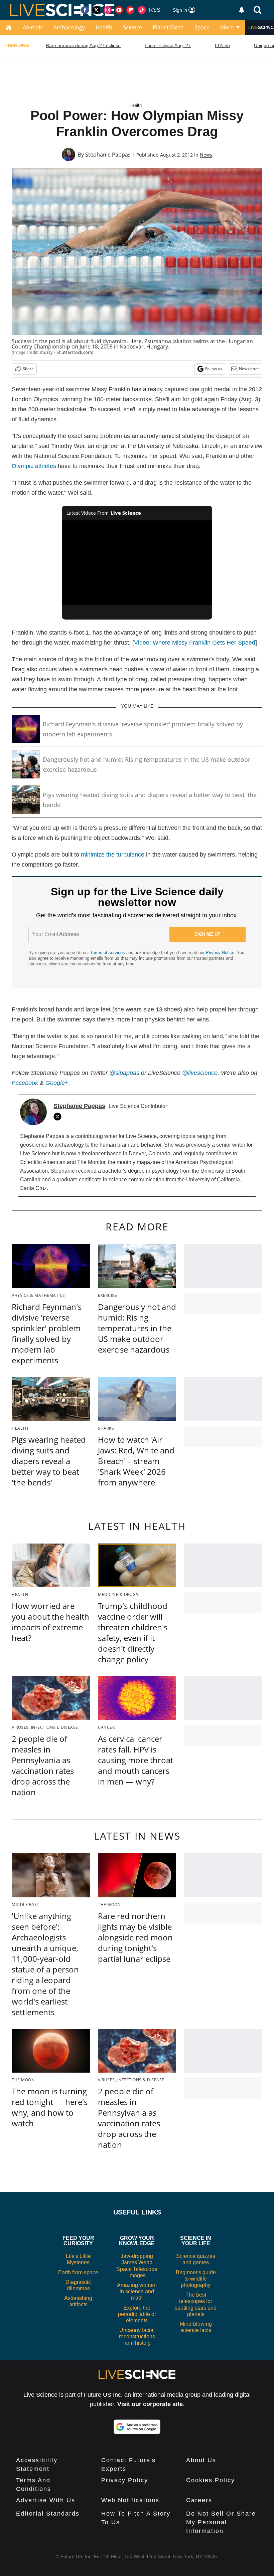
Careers (199, 2500)
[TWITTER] (59, 1117)
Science (132, 27)
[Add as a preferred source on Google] (137, 2427)
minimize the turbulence (113, 855)
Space (202, 27)
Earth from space (78, 2272)
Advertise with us (46, 2500)
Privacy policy (125, 2480)
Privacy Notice (220, 953)
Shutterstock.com (74, 352)
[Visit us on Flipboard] (130, 10)
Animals (33, 27)
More (227, 27)
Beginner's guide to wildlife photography (196, 2279)
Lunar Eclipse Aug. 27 (168, 45)
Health (104, 27)
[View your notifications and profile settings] (242, 10)
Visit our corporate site (150, 2404)
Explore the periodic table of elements (137, 2314)
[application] (137, 563)
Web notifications (130, 2500)
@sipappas (124, 1073)
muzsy (46, 352)
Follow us (214, 369)
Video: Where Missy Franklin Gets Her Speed (195, 643)
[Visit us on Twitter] (96, 10)
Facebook (25, 1083)
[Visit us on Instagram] (108, 10)
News (206, 155)
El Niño (222, 45)
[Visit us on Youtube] (119, 10)
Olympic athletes (34, 466)
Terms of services (108, 953)
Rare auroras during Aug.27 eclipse (83, 45)
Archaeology (69, 27)
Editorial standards (48, 2514)
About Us (201, 2460)
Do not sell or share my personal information (221, 2522)
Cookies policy (211, 2480)
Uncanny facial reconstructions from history (137, 2336)
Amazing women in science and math (137, 2291)
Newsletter (249, 369)
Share (28, 369)
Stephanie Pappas (108, 155)
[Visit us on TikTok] (142, 10)
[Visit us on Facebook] (85, 10)
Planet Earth (168, 27)
